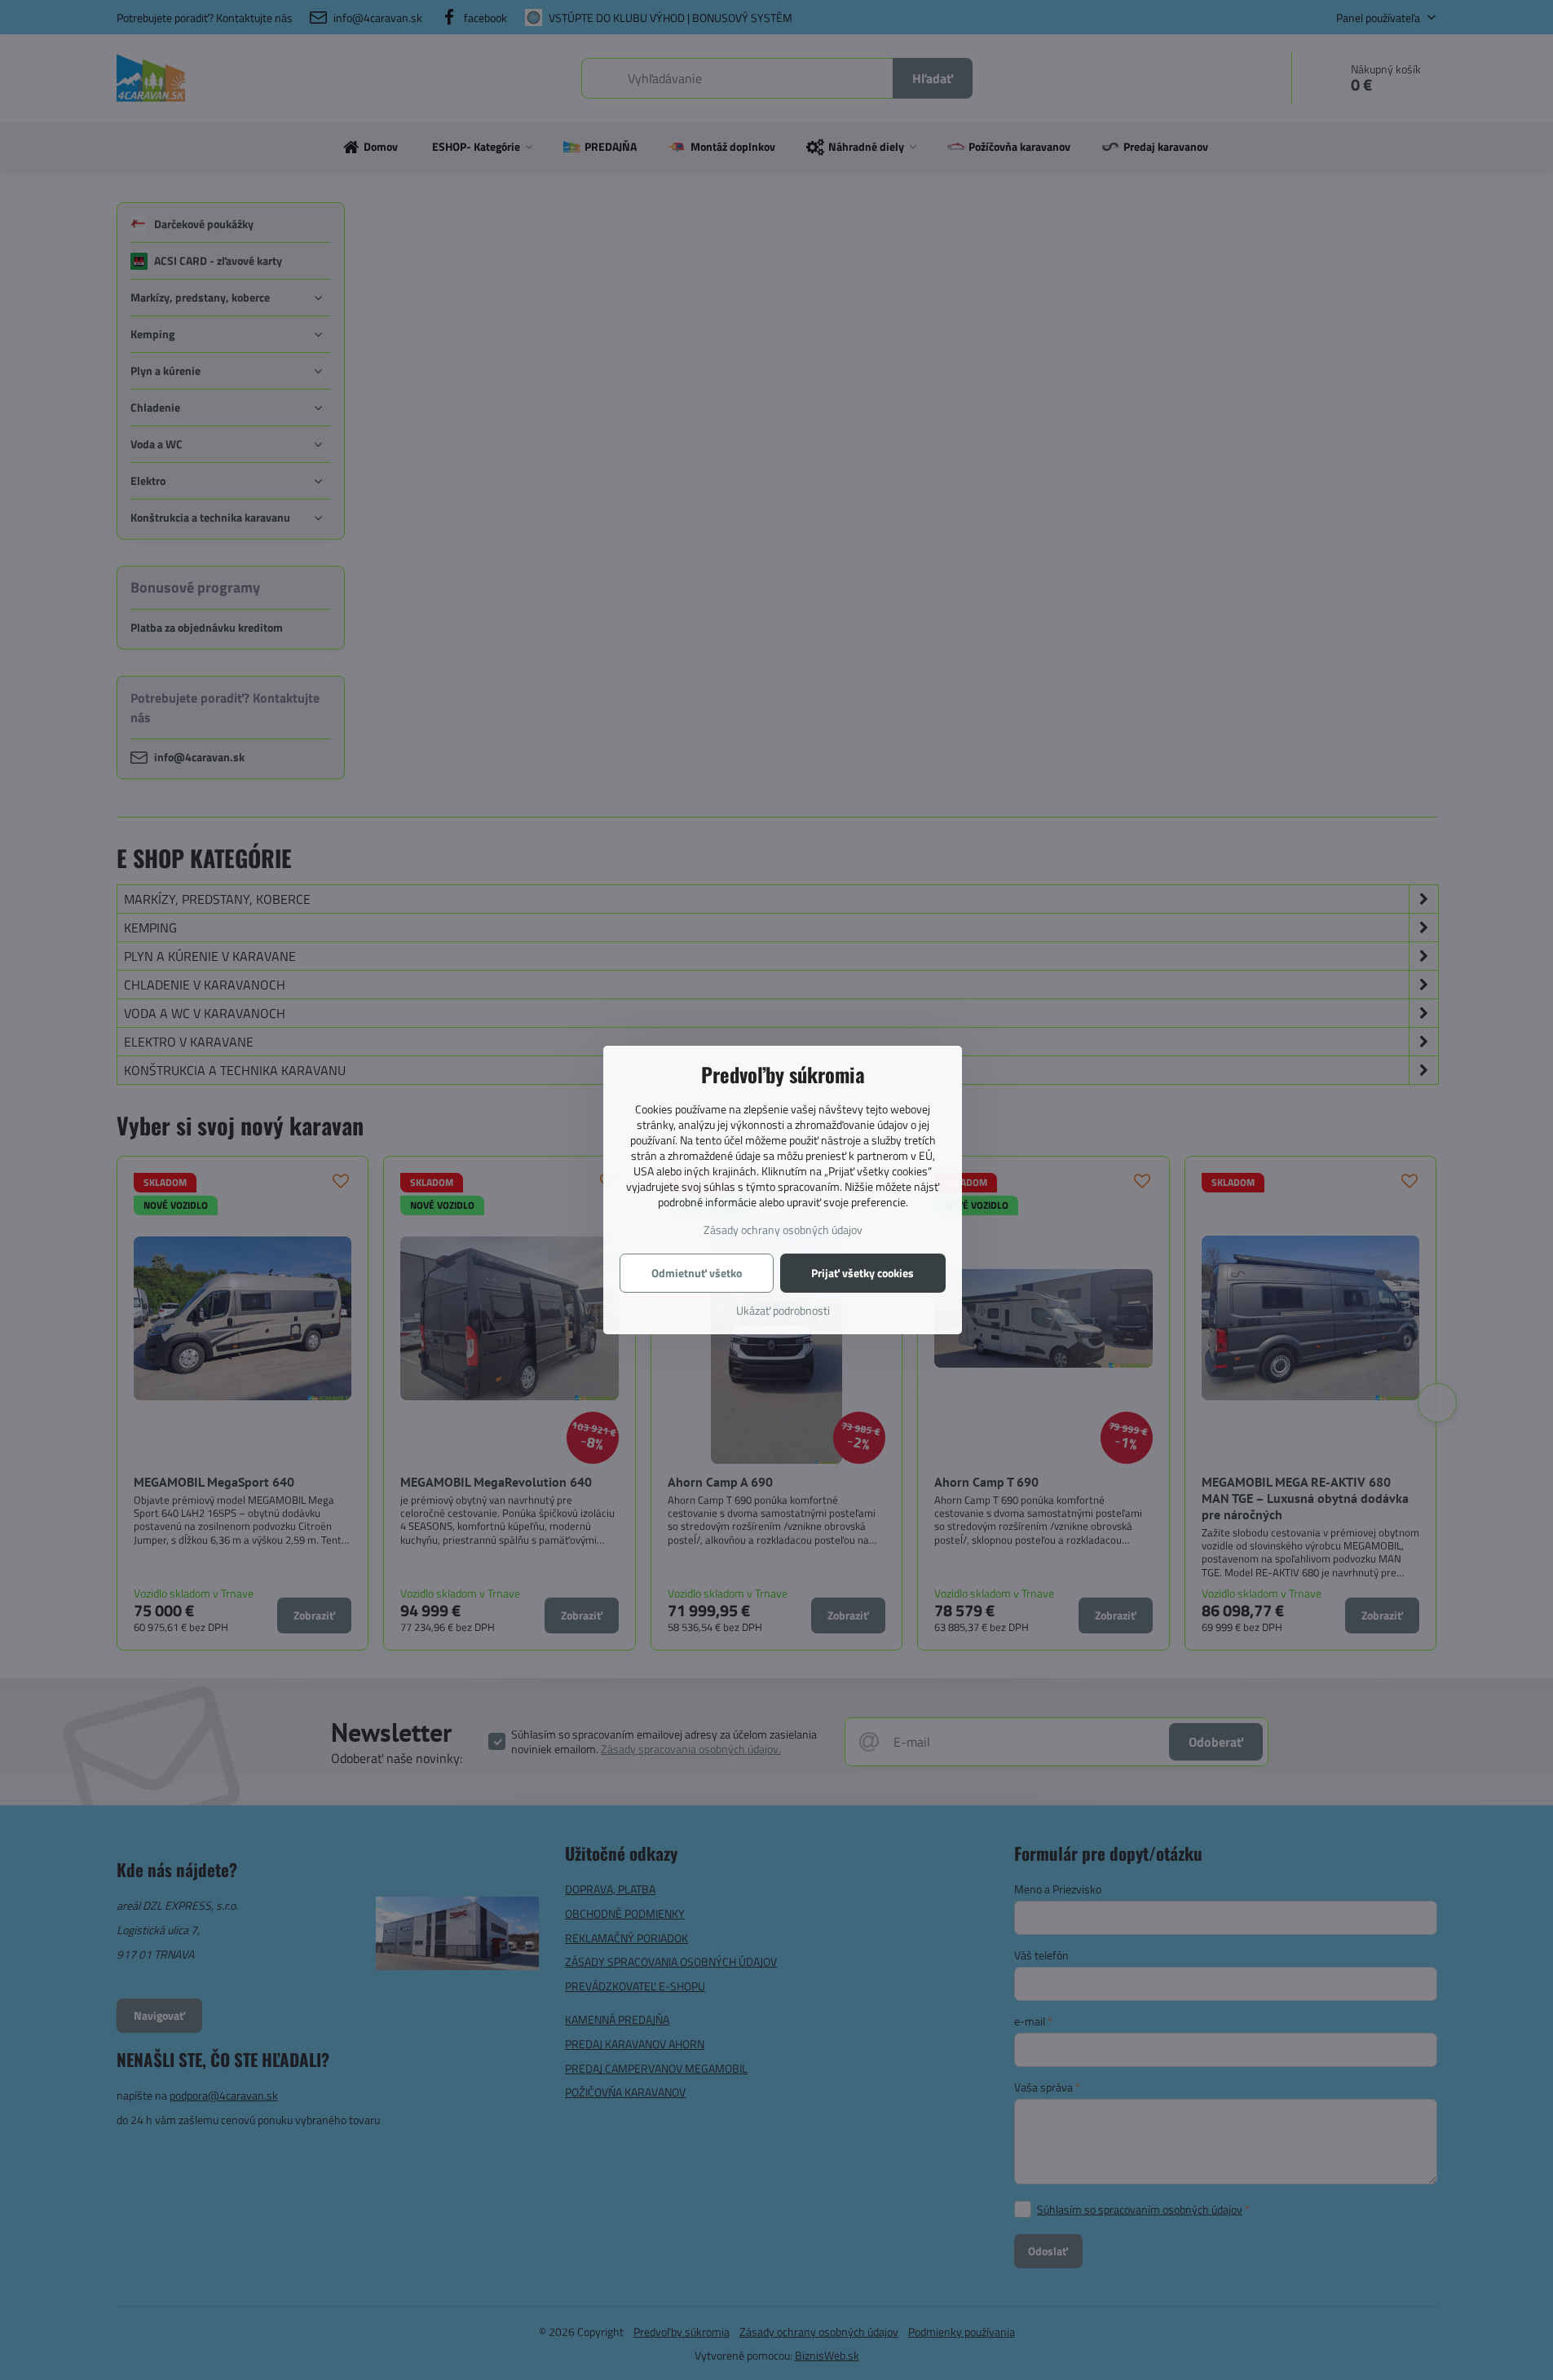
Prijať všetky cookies (863, 1273)
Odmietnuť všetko (697, 1273)
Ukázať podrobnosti (783, 1310)
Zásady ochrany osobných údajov (783, 1230)
